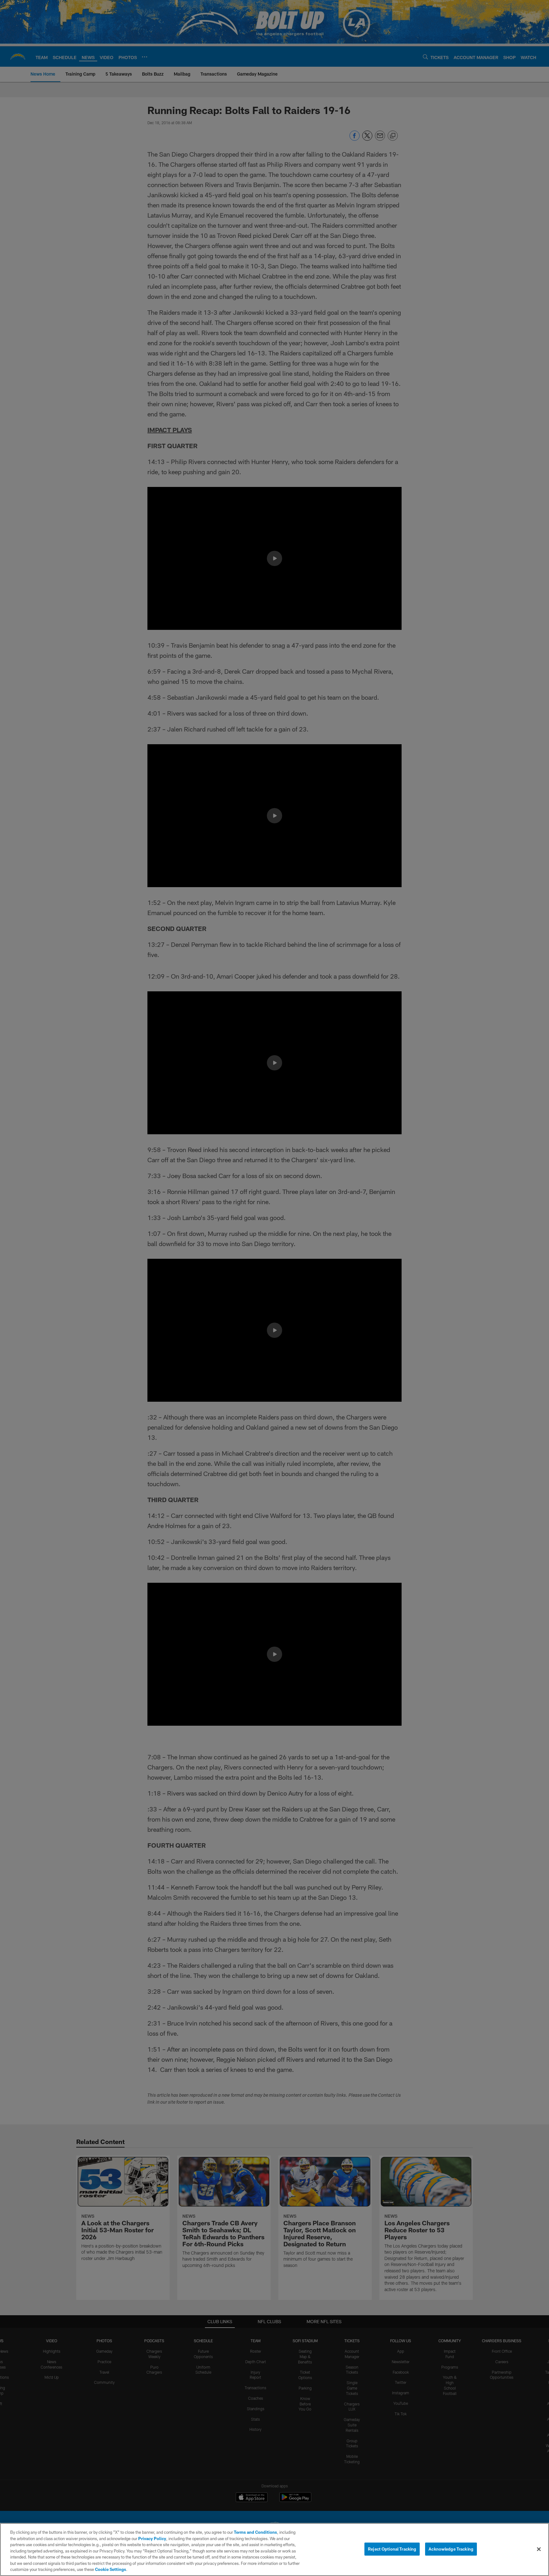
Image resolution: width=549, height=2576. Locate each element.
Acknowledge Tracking (451, 2549)
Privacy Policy (152, 2539)
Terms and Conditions (255, 2532)
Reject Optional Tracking (392, 2549)
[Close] (539, 2549)
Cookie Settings (111, 2569)
